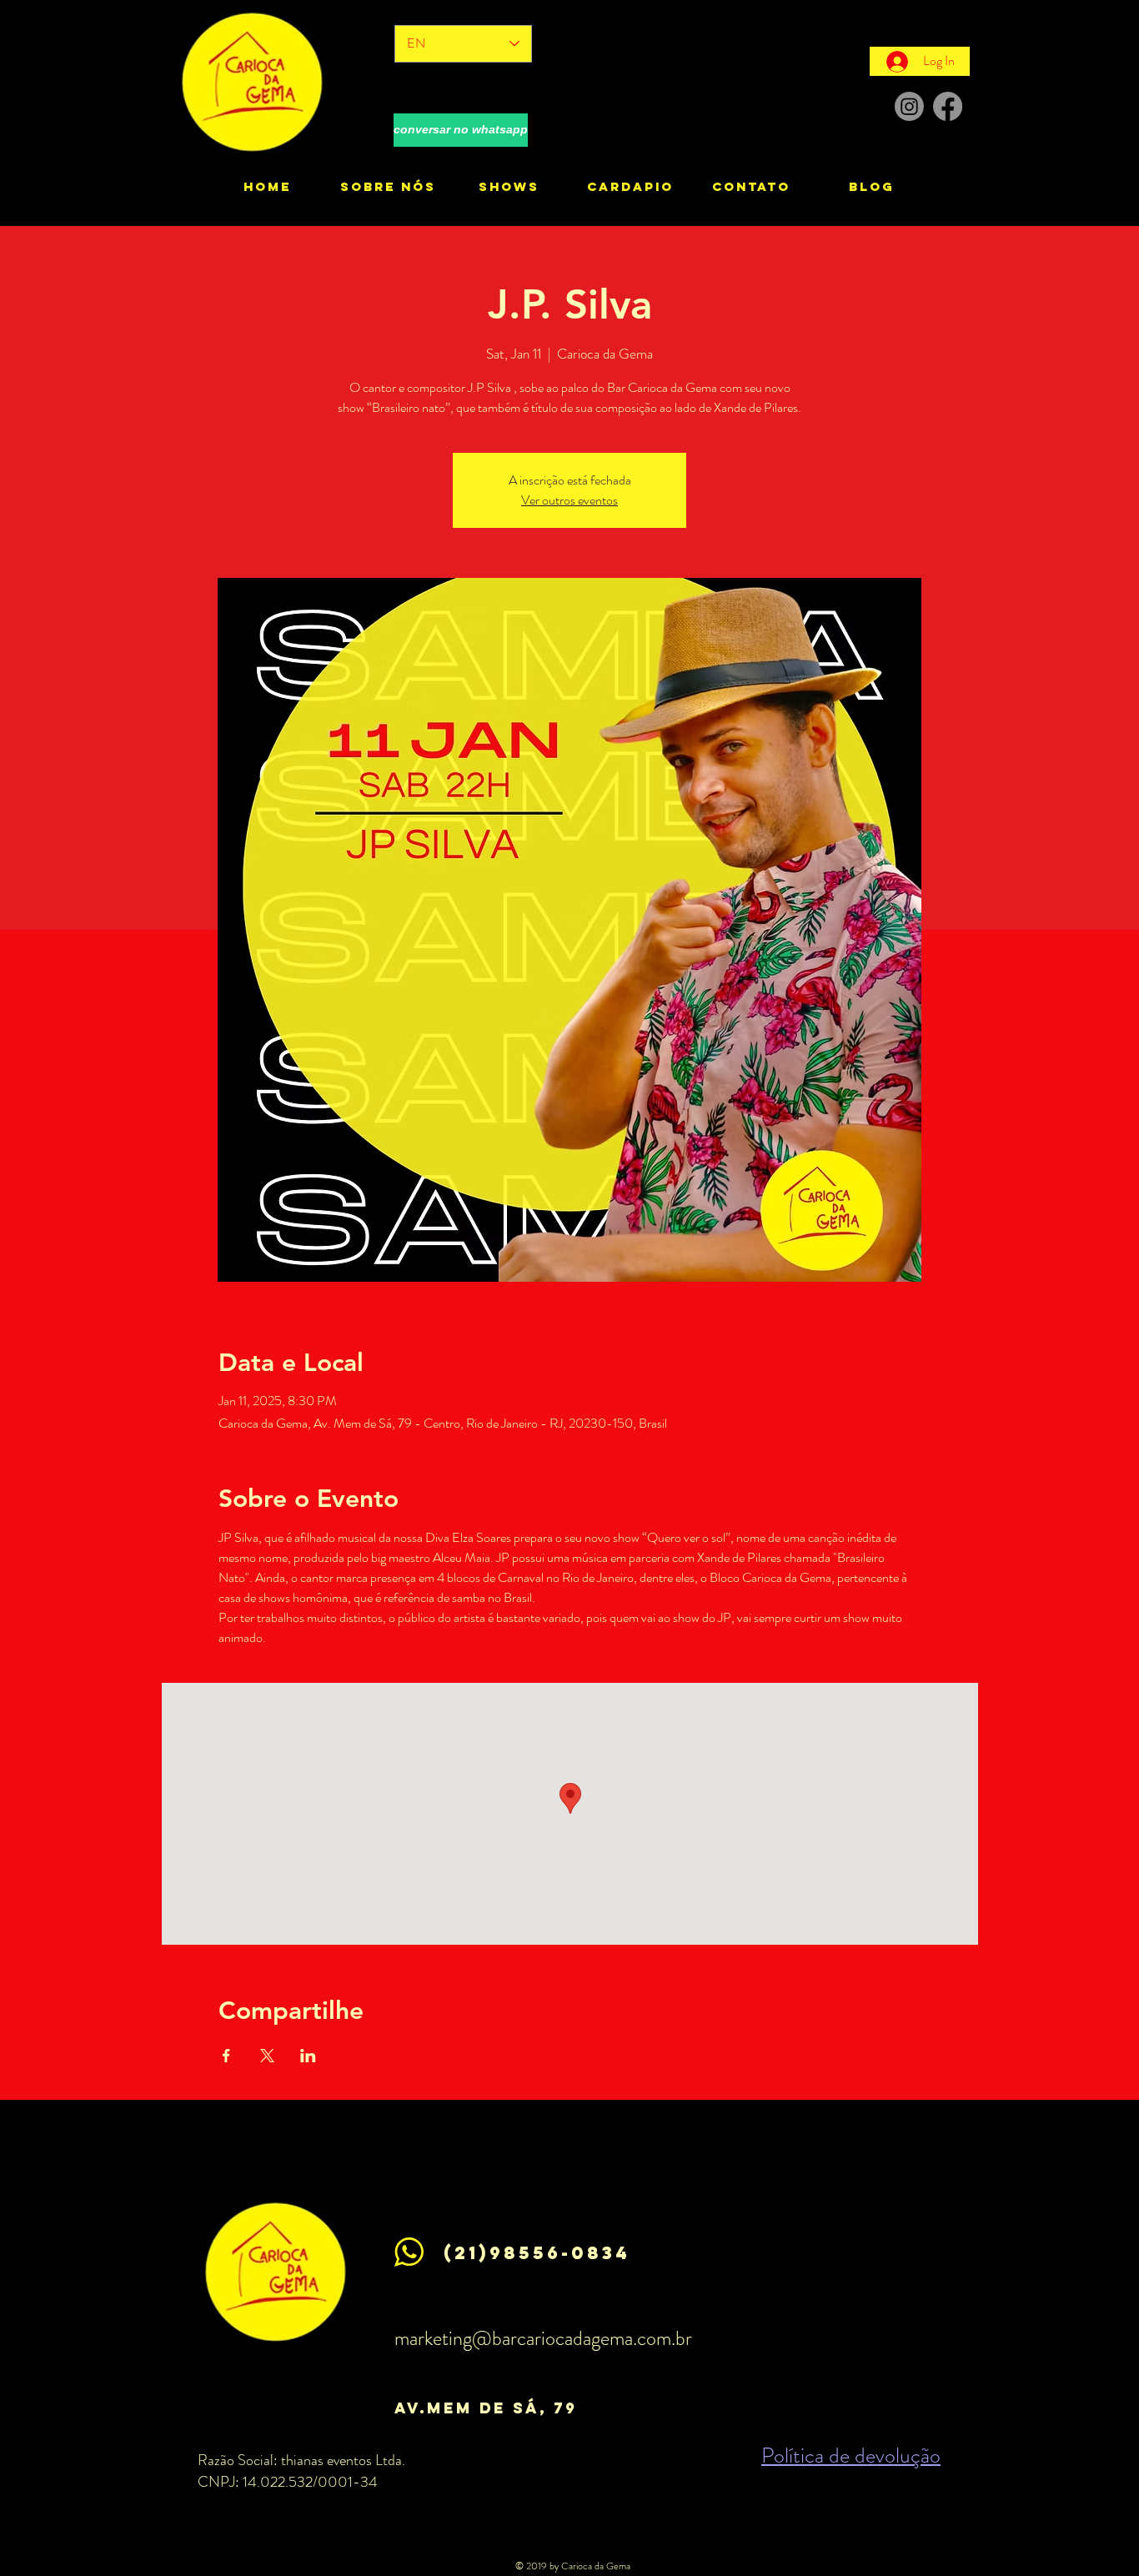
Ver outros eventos (569, 500)
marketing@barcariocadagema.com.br (543, 2338)
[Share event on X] (267, 2056)
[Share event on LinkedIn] (308, 2056)
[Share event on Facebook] (226, 2056)
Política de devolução (851, 2455)
